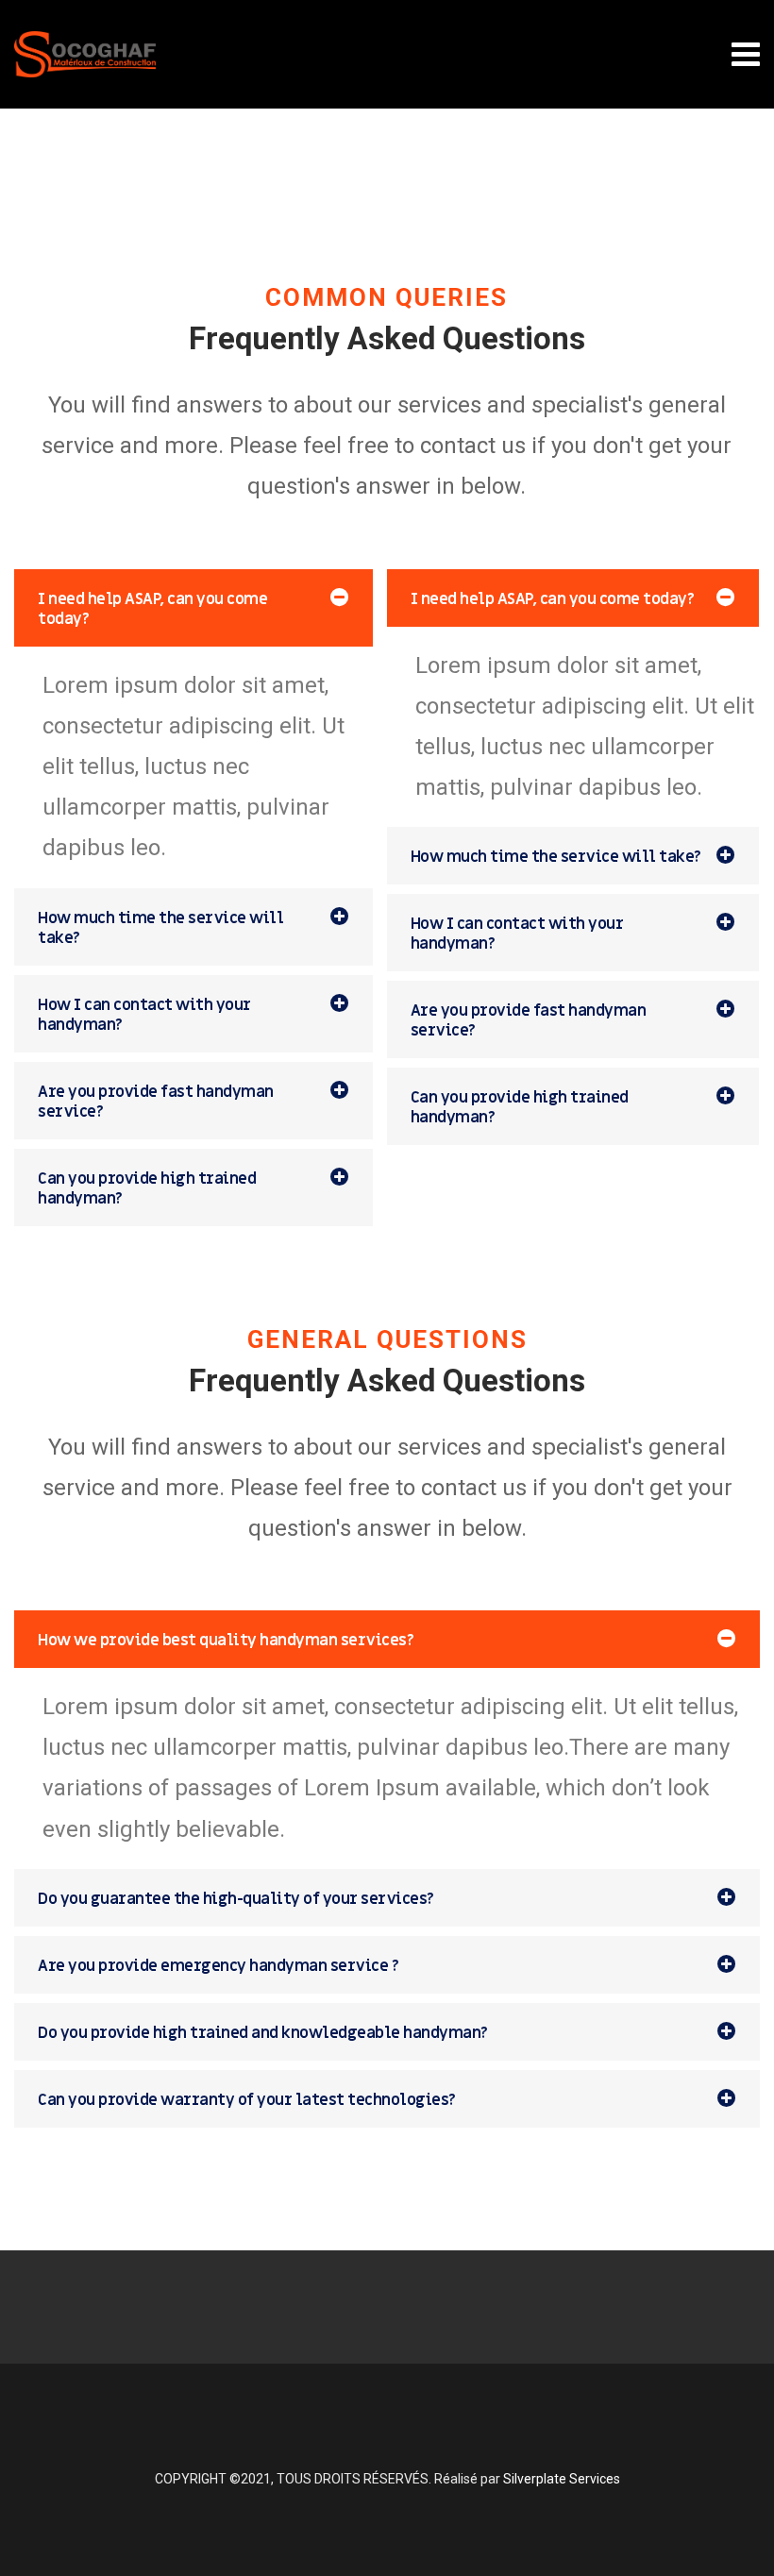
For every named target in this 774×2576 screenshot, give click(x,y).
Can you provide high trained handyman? (147, 1189)
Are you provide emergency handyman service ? (218, 1966)
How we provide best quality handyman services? (226, 1641)
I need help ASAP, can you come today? (152, 609)
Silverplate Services (562, 2479)
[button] (193, 608)
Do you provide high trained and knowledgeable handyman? (263, 2033)
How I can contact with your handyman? (144, 1015)
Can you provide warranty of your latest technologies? (247, 2100)
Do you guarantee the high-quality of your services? (236, 1899)
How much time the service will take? (160, 928)
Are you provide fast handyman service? (156, 1102)
